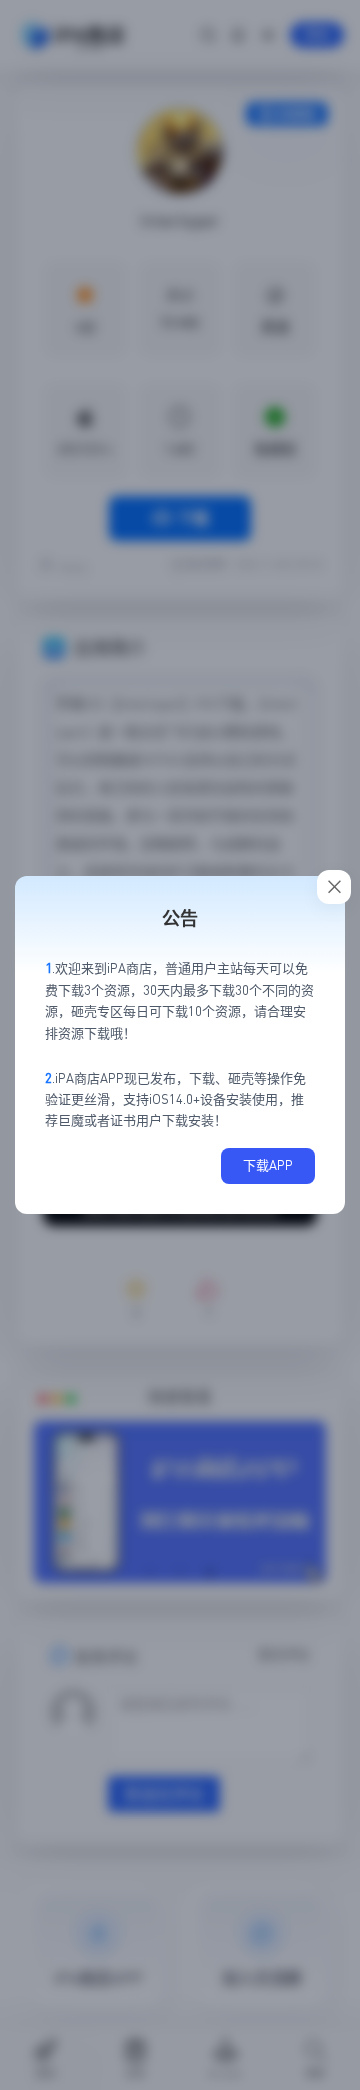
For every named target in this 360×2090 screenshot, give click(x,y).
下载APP (268, 1165)
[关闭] (334, 887)
